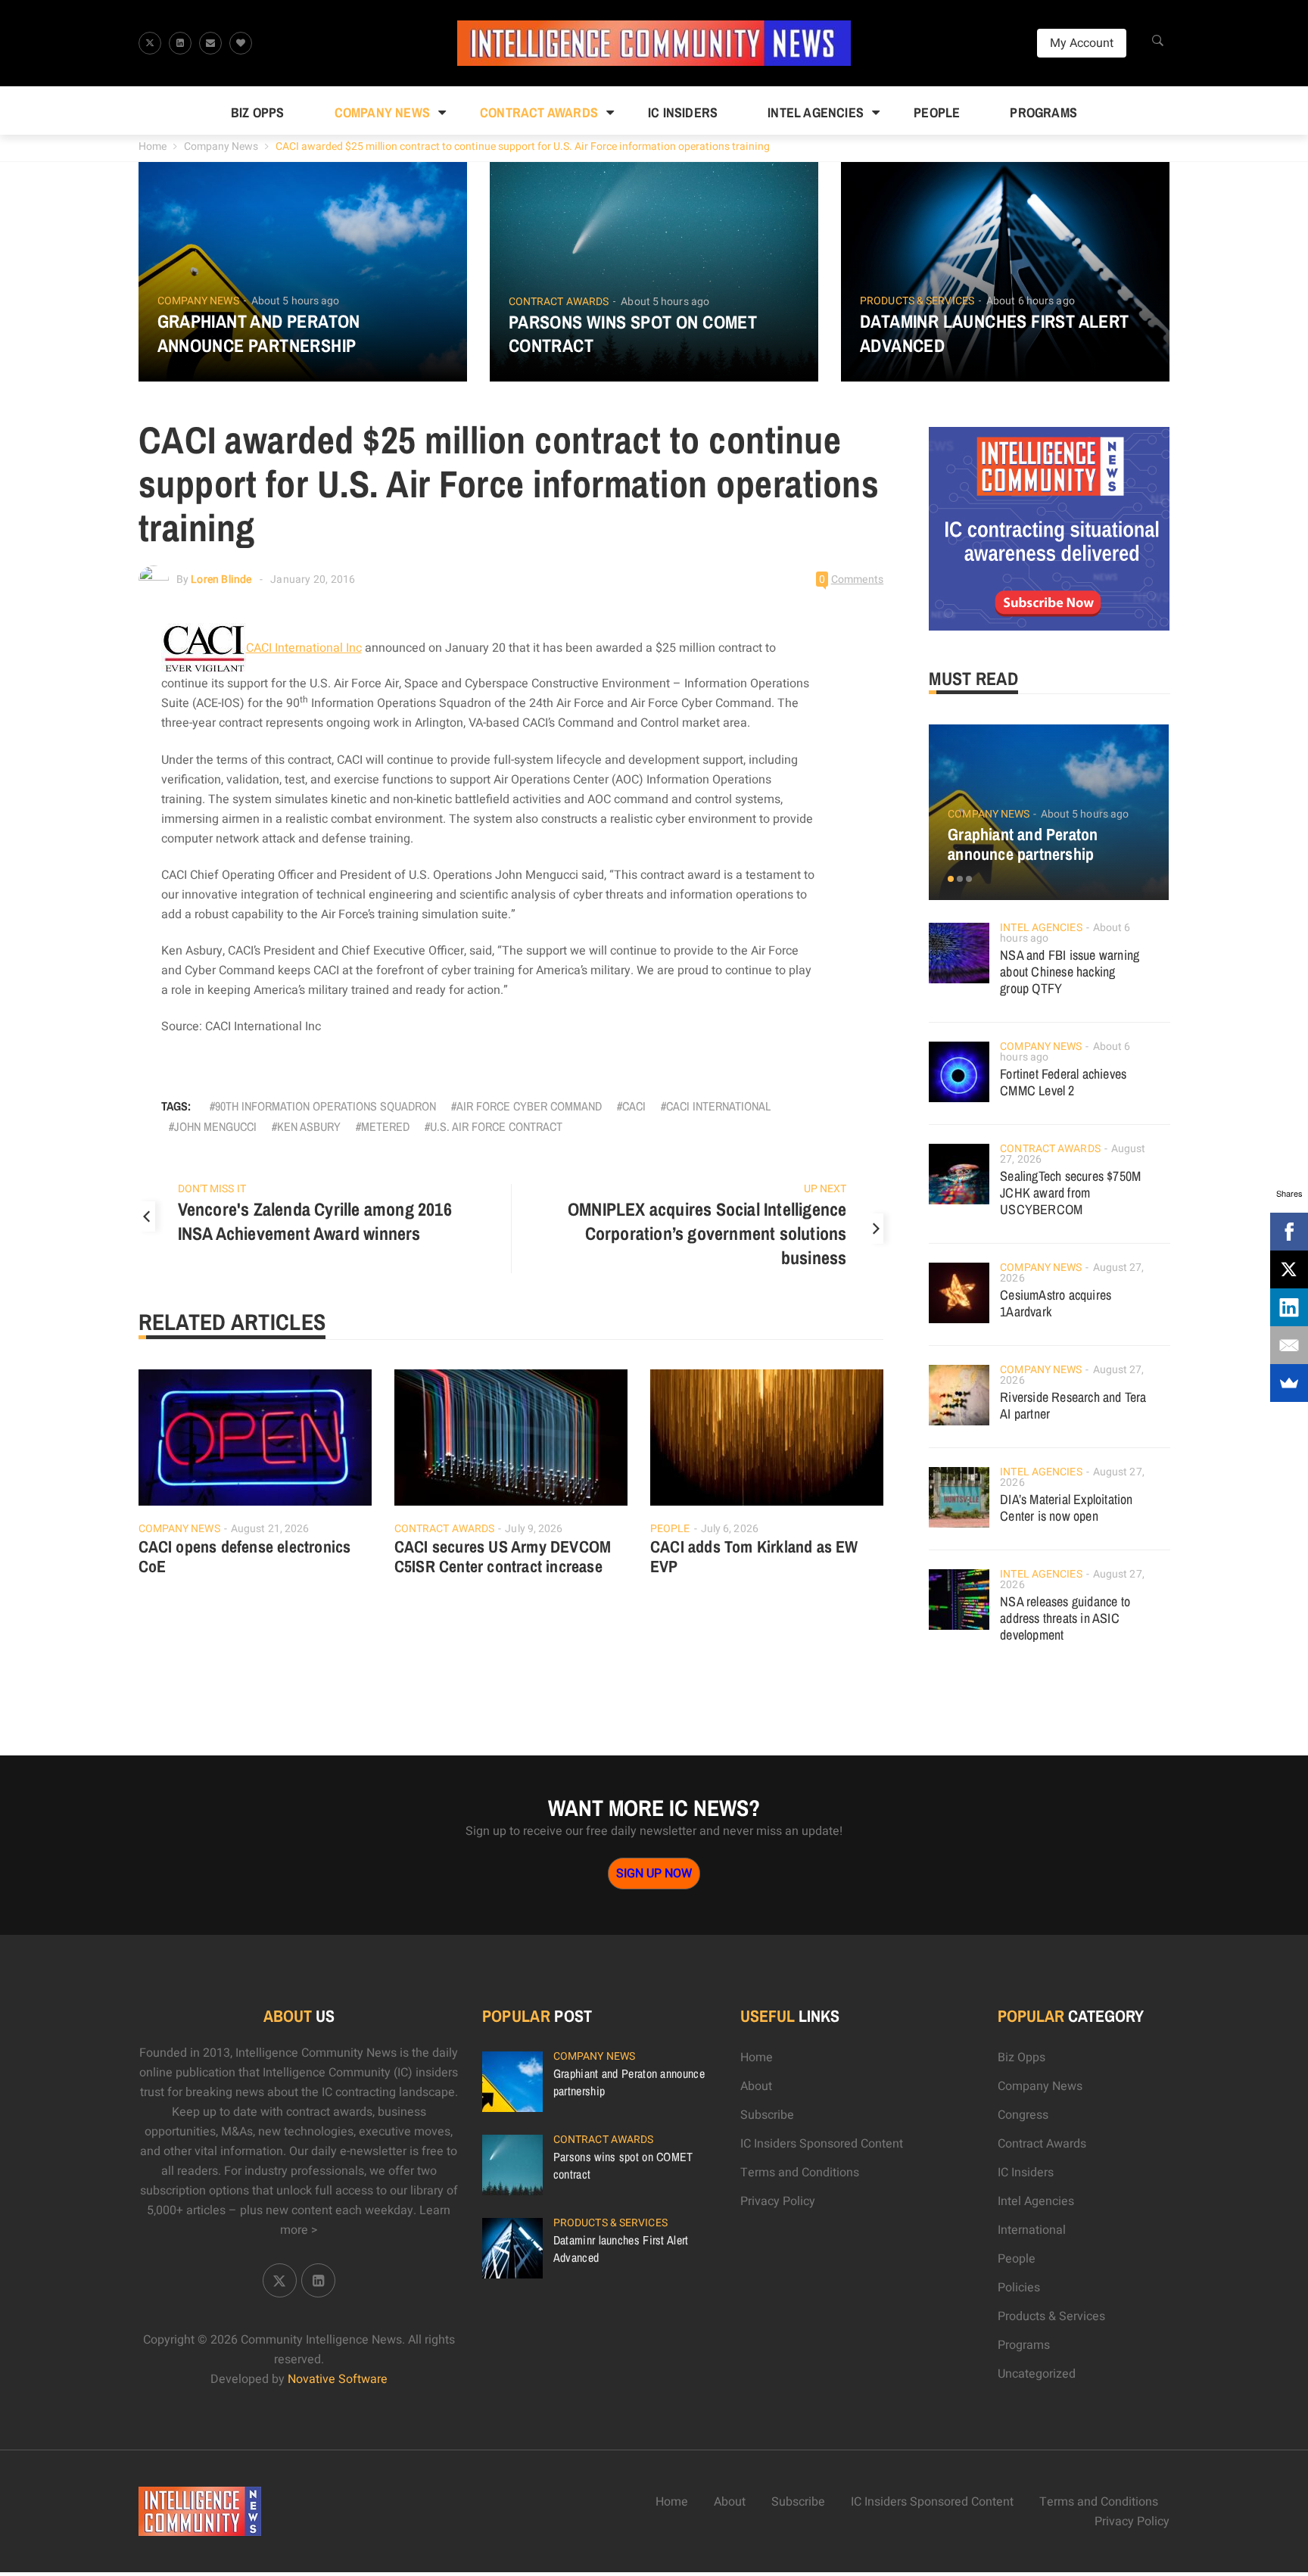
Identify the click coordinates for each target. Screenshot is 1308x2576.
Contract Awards (539, 112)
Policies (1019, 2288)
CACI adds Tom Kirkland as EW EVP (754, 1556)
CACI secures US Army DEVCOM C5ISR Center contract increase (503, 1556)
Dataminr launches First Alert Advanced (995, 333)
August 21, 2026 (270, 1529)
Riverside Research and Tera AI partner (1073, 1405)
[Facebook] (1289, 1232)
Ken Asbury (309, 1126)
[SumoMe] (1289, 1383)
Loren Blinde (221, 579)
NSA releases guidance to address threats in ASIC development (1065, 1618)
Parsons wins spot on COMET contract (633, 334)
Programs (1043, 112)
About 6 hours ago (1031, 301)
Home (153, 146)
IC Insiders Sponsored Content (822, 2144)
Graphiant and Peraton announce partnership (259, 333)
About (756, 2086)
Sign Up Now (654, 1874)
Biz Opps (258, 112)
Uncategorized (1037, 2374)
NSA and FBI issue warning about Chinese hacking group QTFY (1070, 972)
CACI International (718, 1106)
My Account (1082, 43)
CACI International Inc (304, 648)
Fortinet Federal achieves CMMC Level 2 (1063, 1082)
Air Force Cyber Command (529, 1106)
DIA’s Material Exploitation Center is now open (1066, 1508)
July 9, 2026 (534, 1529)
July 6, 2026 (730, 1529)
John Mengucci (215, 1126)
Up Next (825, 1189)
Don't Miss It (212, 1189)
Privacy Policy (778, 2201)
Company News (382, 112)
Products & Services (917, 301)
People (937, 112)
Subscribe (767, 2115)
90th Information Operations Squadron (325, 1106)
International (1032, 2230)
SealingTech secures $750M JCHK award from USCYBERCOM (1070, 1193)
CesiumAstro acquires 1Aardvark (1056, 1303)
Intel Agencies (816, 112)
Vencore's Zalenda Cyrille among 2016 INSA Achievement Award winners (315, 1221)
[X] (1289, 1269)
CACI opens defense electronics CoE (245, 1556)
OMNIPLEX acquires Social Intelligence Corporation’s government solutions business (707, 1233)
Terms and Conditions (800, 2173)
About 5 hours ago (296, 301)
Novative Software (338, 2379)
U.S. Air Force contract (496, 1126)
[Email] (1289, 1345)
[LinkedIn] (1289, 1307)
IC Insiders (683, 112)
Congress (1023, 2115)
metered (385, 1126)
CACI (634, 1106)
